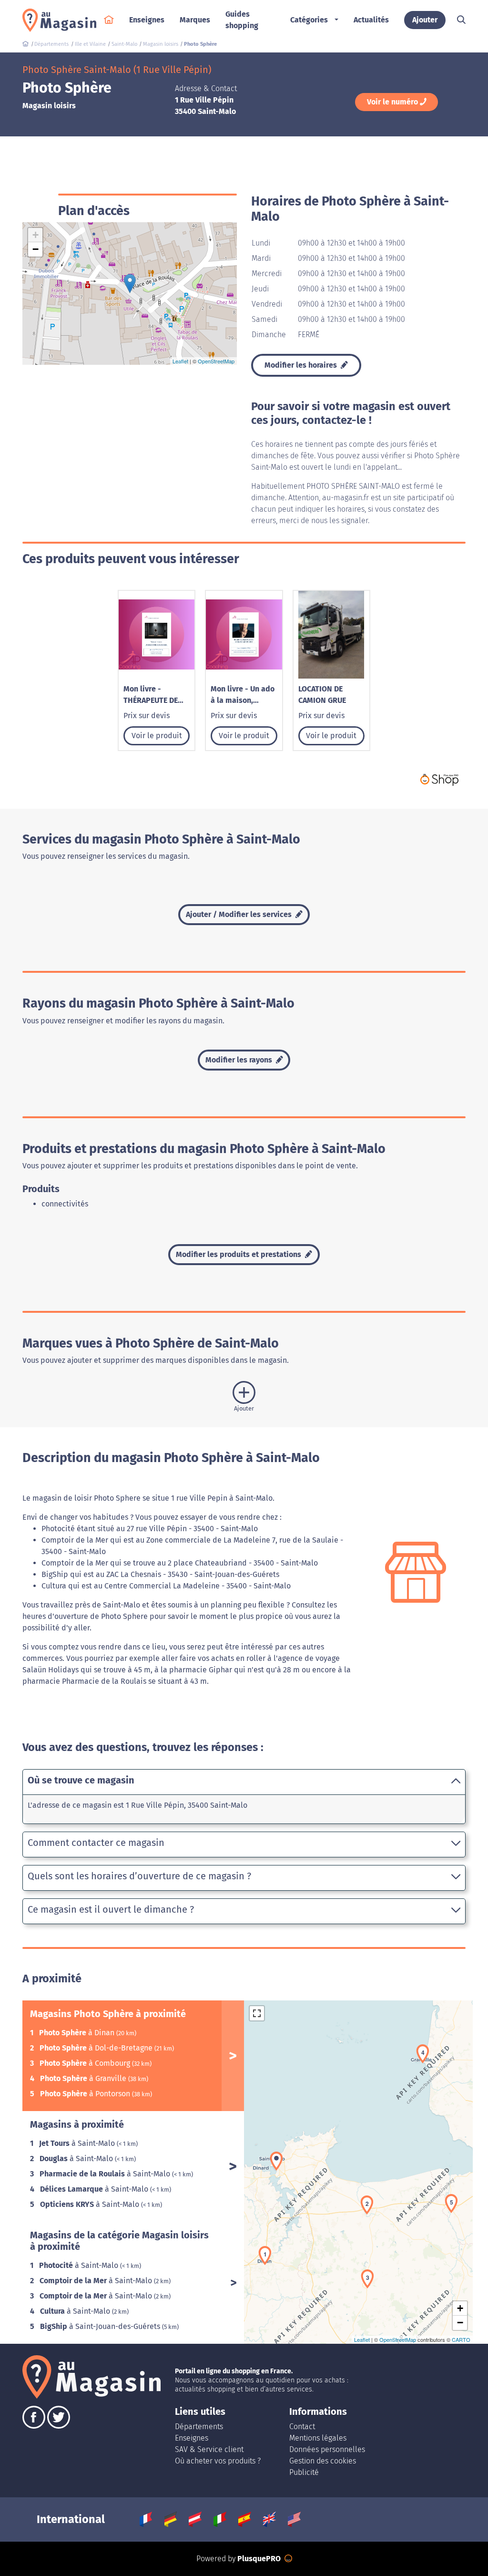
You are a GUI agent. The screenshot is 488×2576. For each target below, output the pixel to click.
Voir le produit (157, 736)
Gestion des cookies (323, 2461)
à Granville (84, 2078)
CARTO (461, 2339)
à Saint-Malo (78, 2143)
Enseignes (192, 2438)
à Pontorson (86, 2094)
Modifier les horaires (302, 365)
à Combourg (86, 2063)
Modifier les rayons (240, 1060)
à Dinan (78, 2033)
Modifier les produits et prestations (239, 1254)
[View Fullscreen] (257, 2013)
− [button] (36, 249)
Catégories (309, 20)
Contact (302, 2427)
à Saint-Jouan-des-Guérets (101, 2326)
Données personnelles (327, 2449)
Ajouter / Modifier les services (240, 914)
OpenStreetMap (216, 361)
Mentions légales (318, 2438)
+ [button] (36, 235)
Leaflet (180, 361)
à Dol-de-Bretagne (97, 2048)
